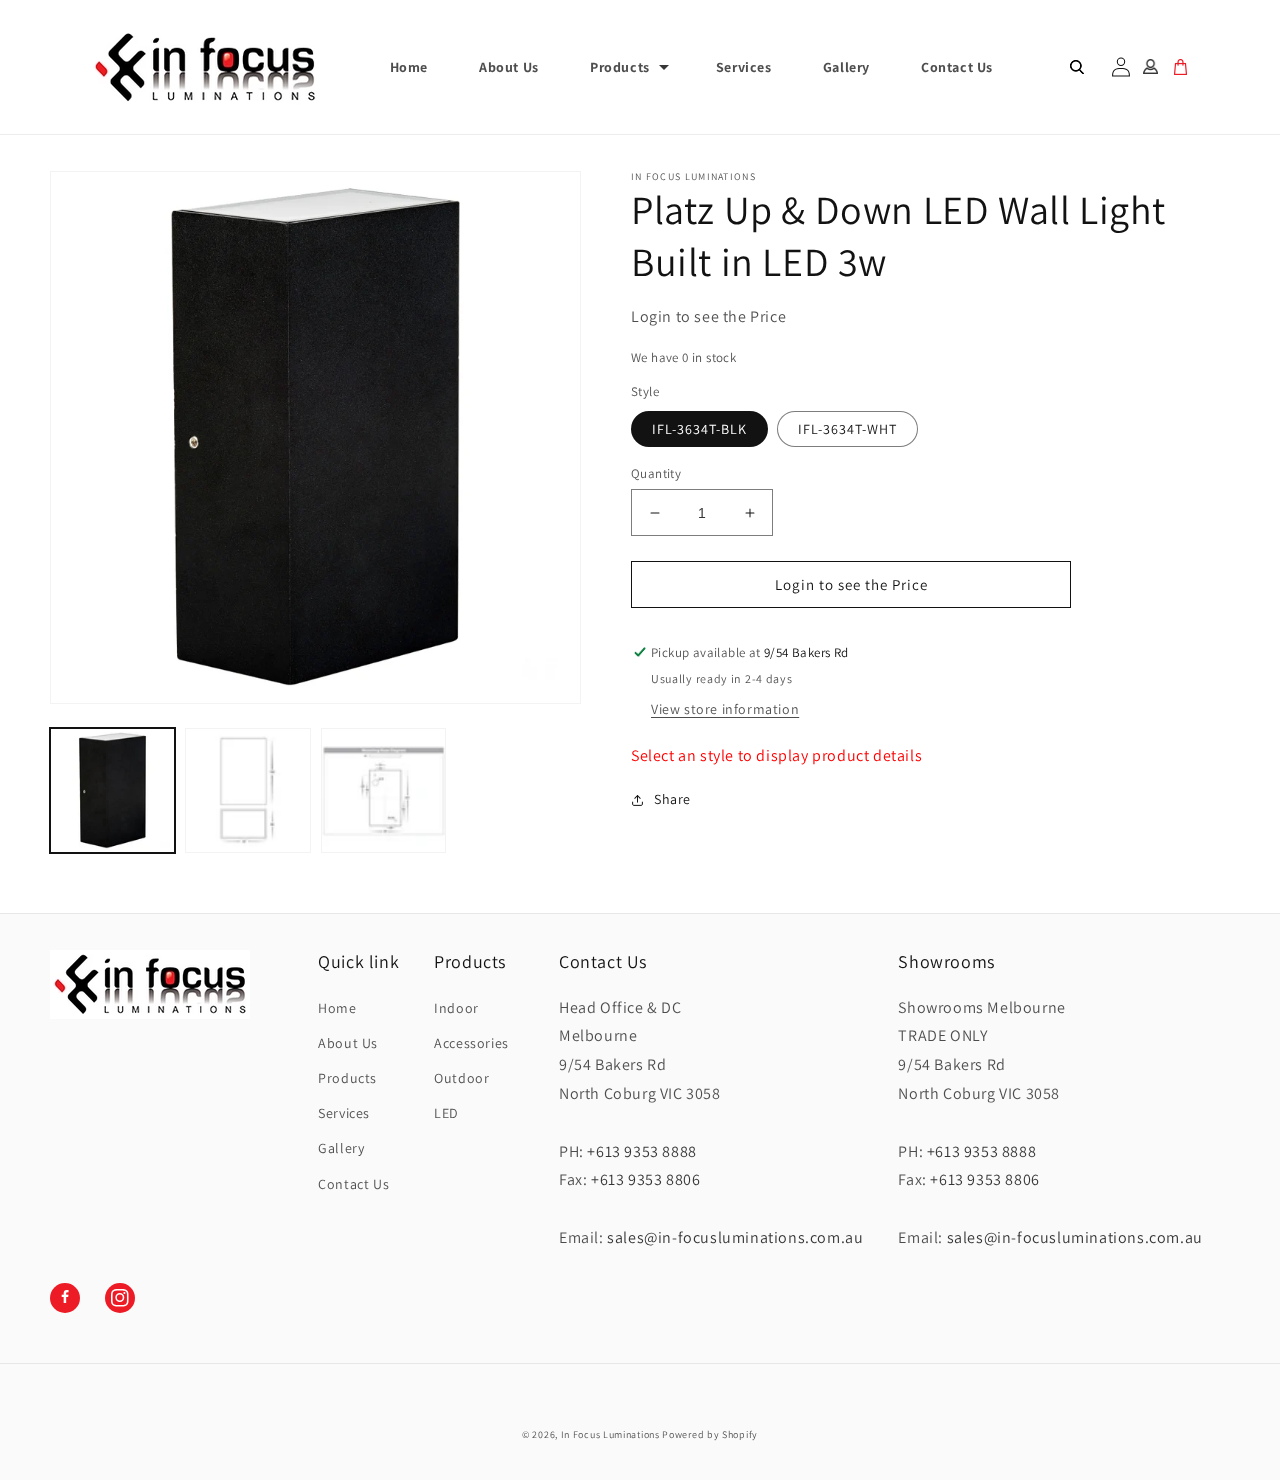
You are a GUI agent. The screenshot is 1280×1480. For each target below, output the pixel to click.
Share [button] (672, 799)
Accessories (471, 1043)
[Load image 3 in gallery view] (247, 790)
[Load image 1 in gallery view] (112, 790)
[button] (627, 67)
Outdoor (461, 1078)
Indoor (456, 1008)
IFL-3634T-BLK (699, 429)
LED (446, 1113)
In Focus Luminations (610, 1434)
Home (337, 1008)
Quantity (656, 473)
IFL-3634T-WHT (847, 429)
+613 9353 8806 (645, 1179)
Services (344, 1113)
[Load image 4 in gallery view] (383, 790)
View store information (725, 709)
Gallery (341, 1148)
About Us (348, 1043)
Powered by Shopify (710, 1434)
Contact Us (353, 1184)
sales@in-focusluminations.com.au (735, 1237)
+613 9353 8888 (641, 1151)
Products (620, 67)
